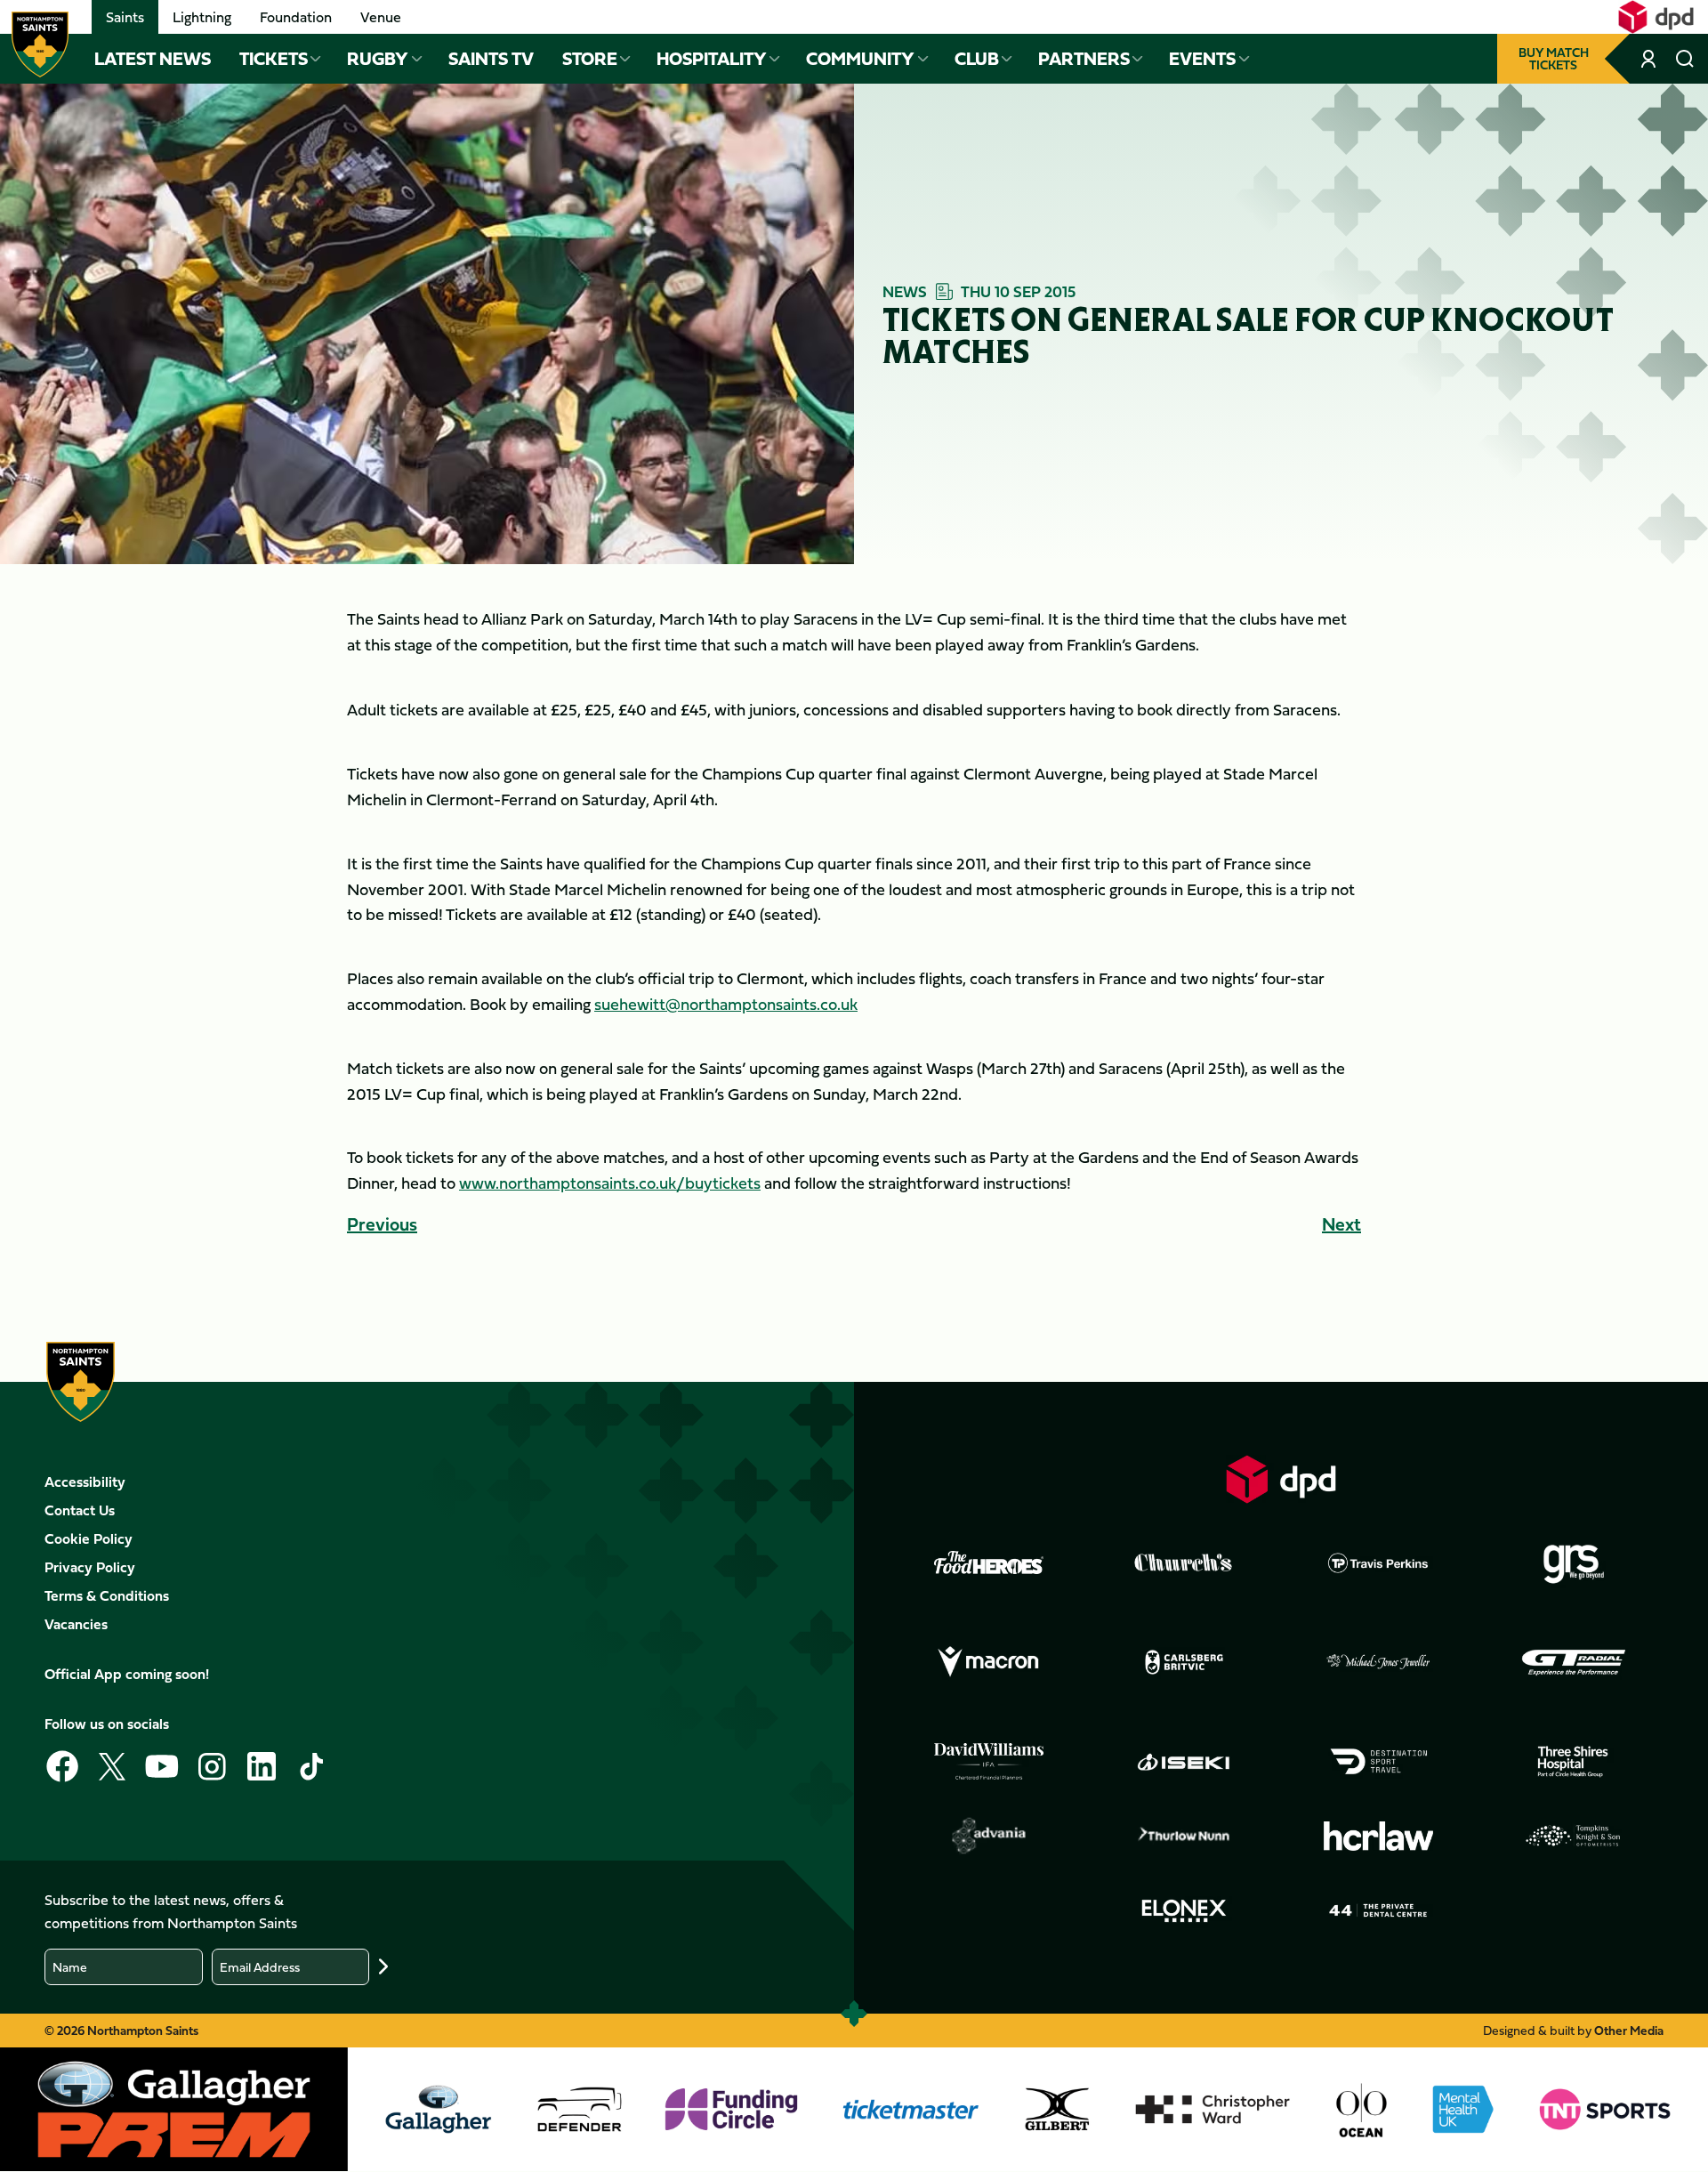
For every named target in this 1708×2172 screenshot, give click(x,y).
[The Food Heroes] (989, 1562)
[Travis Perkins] (1379, 1562)
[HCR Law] (1379, 1836)
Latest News (153, 59)
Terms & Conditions (107, 1595)
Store (590, 59)
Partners (1084, 59)
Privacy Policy (90, 1567)
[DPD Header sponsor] (1656, 17)
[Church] (1184, 1562)
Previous (382, 1224)
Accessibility (85, 1482)
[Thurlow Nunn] (1184, 1836)
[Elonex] (1184, 1910)
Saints (125, 17)
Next (1341, 1224)
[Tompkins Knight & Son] (1574, 1836)
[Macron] (989, 1662)
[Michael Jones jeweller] (1379, 1662)
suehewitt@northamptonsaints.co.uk (726, 1004)
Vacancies (76, 1624)
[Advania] (989, 1836)
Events (1202, 59)
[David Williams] (989, 1762)
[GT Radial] (1574, 1662)
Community (860, 59)
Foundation (296, 17)
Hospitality (712, 59)
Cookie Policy (89, 1538)
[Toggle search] (1685, 59)
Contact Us (80, 1510)
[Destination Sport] (1379, 1762)
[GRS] (1574, 1562)
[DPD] (1281, 1479)
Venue (381, 17)
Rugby (378, 59)
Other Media (1629, 2030)
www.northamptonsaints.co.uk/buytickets (610, 1183)
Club (977, 59)
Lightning (202, 17)
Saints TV (491, 59)
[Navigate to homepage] (40, 44)
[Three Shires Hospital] (1574, 1762)
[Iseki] (1184, 1762)
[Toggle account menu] (1650, 59)
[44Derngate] (1379, 1910)
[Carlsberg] (1184, 1662)
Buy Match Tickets (1554, 58)
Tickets (274, 59)
